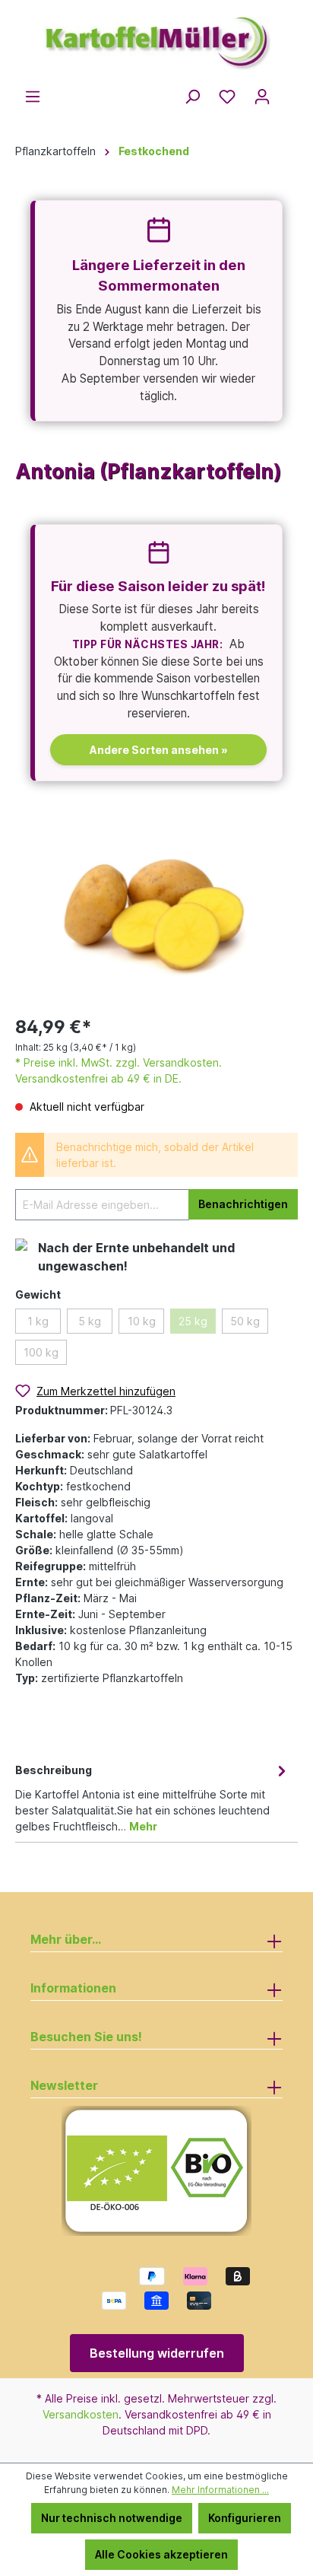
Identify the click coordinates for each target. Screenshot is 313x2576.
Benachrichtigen (243, 1204)
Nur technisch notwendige (112, 2518)
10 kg (142, 1321)
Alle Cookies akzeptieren (161, 2554)
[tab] (153, 1797)
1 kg (38, 1321)
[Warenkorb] (289, 92)
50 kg (245, 1321)
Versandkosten (81, 2414)
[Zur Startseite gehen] (156, 37)
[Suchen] (192, 97)
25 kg (193, 1321)
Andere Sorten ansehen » (159, 750)
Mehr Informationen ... (220, 2490)
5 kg (90, 1321)
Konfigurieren (245, 2518)
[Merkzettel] (227, 97)
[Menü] (33, 97)
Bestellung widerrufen (157, 2353)
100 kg (41, 1352)
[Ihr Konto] (262, 97)
